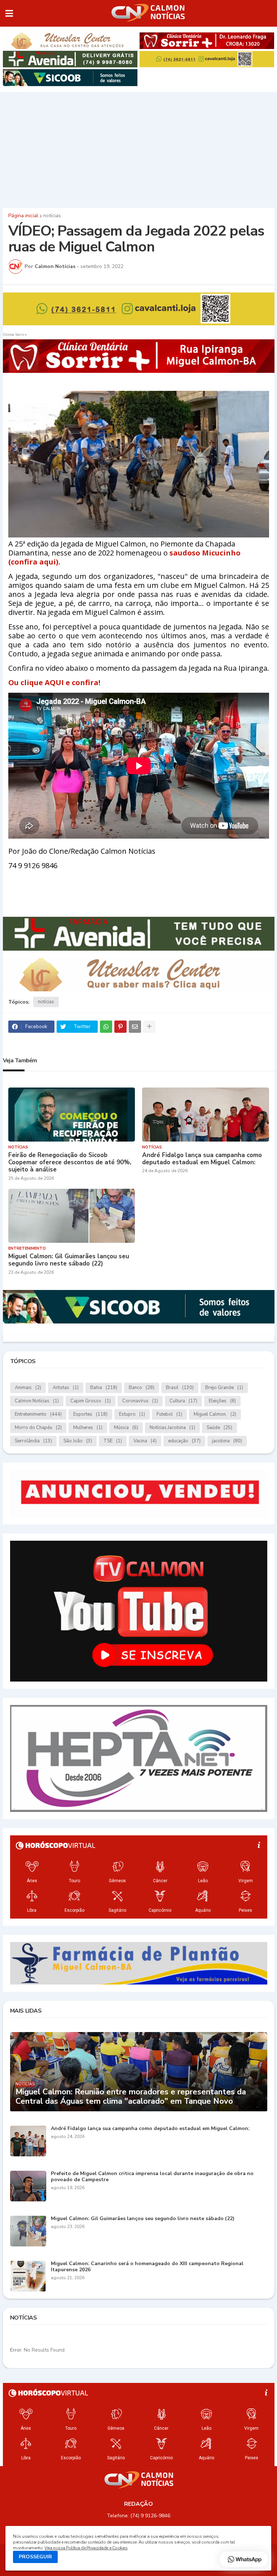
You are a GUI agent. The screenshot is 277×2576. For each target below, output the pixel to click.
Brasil (180, 1388)
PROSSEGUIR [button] (35, 2557)
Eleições (222, 1401)
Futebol (169, 1414)
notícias (52, 216)
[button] (9, 13)
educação (184, 1441)
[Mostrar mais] (149, 1027)
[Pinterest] (120, 1027)
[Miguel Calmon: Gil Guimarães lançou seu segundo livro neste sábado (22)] (72, 1216)
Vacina (145, 1441)
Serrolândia (33, 1441)
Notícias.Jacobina (172, 1428)
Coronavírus (140, 1401)
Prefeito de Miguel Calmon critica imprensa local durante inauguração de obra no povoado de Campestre (152, 2177)
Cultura (183, 1401)
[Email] (135, 1027)
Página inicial (23, 216)
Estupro (132, 1414)
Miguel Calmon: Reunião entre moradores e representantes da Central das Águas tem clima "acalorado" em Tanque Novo (131, 2097)
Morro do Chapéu (38, 1428)
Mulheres (88, 1428)
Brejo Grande (224, 1388)
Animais (28, 1388)
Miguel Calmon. (215, 1414)
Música (126, 1428)
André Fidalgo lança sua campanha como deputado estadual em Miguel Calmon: (202, 1159)
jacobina (227, 1441)
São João (78, 1441)
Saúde (219, 1428)
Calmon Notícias (37, 1401)
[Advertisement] (138, 148)
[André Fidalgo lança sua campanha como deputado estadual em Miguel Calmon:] (206, 1115)
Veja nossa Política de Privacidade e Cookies (86, 2548)
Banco (142, 1388)
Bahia (104, 1388)
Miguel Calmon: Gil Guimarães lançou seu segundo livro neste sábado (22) (69, 1260)
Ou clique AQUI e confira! (54, 682)
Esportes (90, 1414)
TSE (113, 1441)
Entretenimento (38, 1414)
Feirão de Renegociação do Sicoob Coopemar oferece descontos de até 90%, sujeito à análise (70, 1163)
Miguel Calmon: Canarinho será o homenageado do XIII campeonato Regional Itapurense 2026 (147, 2267)
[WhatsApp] (106, 1027)
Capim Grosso (91, 1401)
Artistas (66, 1388)
